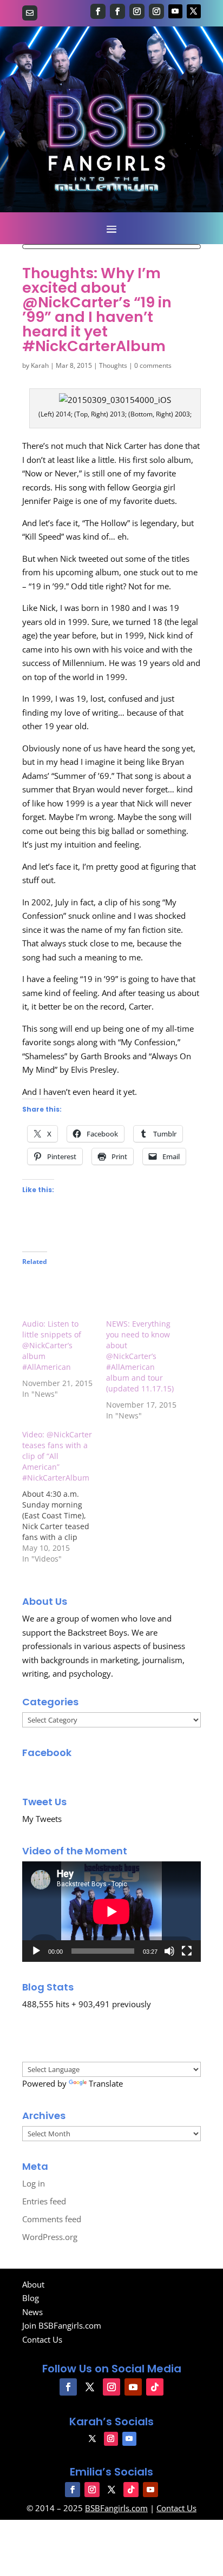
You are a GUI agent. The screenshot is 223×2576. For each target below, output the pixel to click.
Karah (40, 365)
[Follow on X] (194, 11)
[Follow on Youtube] (175, 11)
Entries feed (44, 2201)
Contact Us (42, 2339)
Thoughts (113, 365)
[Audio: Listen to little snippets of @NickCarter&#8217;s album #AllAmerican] (59, 1298)
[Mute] (169, 1951)
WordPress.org (50, 2237)
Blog (31, 2298)
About (33, 2284)
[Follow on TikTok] (155, 2387)
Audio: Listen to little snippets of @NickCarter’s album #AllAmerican (52, 1345)
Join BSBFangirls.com (62, 2325)
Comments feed (52, 2219)
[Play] (36, 1951)
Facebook (47, 1753)
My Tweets (42, 1819)
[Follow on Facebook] (98, 11)
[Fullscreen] (187, 1951)
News (32, 2312)
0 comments (153, 365)
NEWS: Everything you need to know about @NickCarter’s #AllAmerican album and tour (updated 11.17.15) (140, 1356)
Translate (106, 2083)
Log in (34, 2183)
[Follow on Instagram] (137, 11)
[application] (111, 1911)
